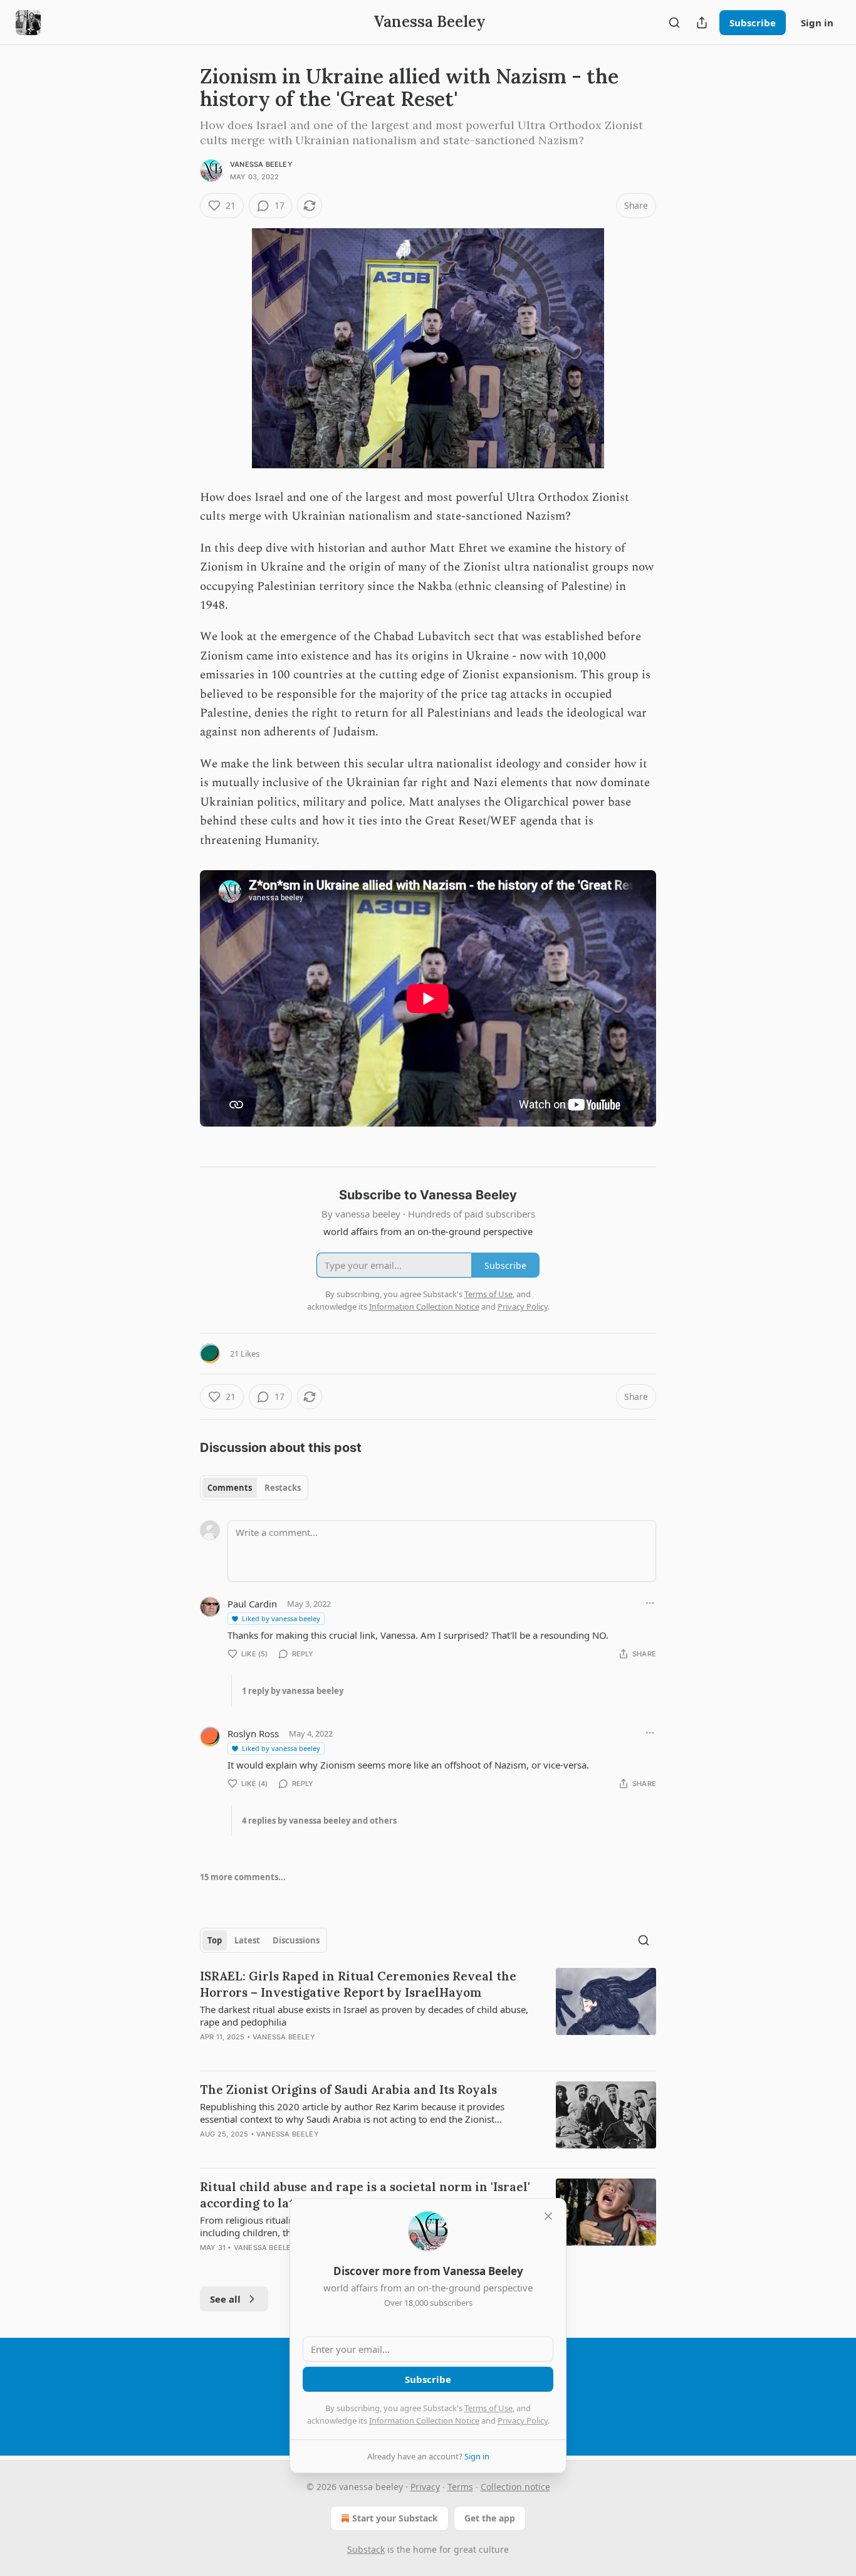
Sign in (817, 23)
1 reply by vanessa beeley (293, 1691)
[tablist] (254, 1488)
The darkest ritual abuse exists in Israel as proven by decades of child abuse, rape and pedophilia (364, 2016)
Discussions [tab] (296, 1940)
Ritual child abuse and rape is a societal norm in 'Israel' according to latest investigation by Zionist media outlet (368, 2195)
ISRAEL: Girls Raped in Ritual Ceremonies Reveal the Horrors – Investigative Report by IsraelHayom (358, 1984)
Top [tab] (215, 1940)
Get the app (490, 2518)
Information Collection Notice (424, 2421)
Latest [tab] (247, 1940)
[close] (548, 2216)
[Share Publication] (702, 23)
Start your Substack (395, 2518)
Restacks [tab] (283, 1488)
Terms (460, 2487)
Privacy (425, 2487)
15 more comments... (243, 1877)
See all (225, 2299)
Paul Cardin (252, 1604)
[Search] (674, 23)
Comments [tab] (230, 1488)
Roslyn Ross (253, 1733)
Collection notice (515, 2487)
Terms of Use (488, 2408)
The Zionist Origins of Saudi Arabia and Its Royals (348, 2090)
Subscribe (753, 23)
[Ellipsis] (650, 1603)
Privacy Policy (523, 2421)
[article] (428, 2014)
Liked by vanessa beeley (281, 1618)
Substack (366, 2549)
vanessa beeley (261, 164)
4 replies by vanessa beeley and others (319, 1821)
